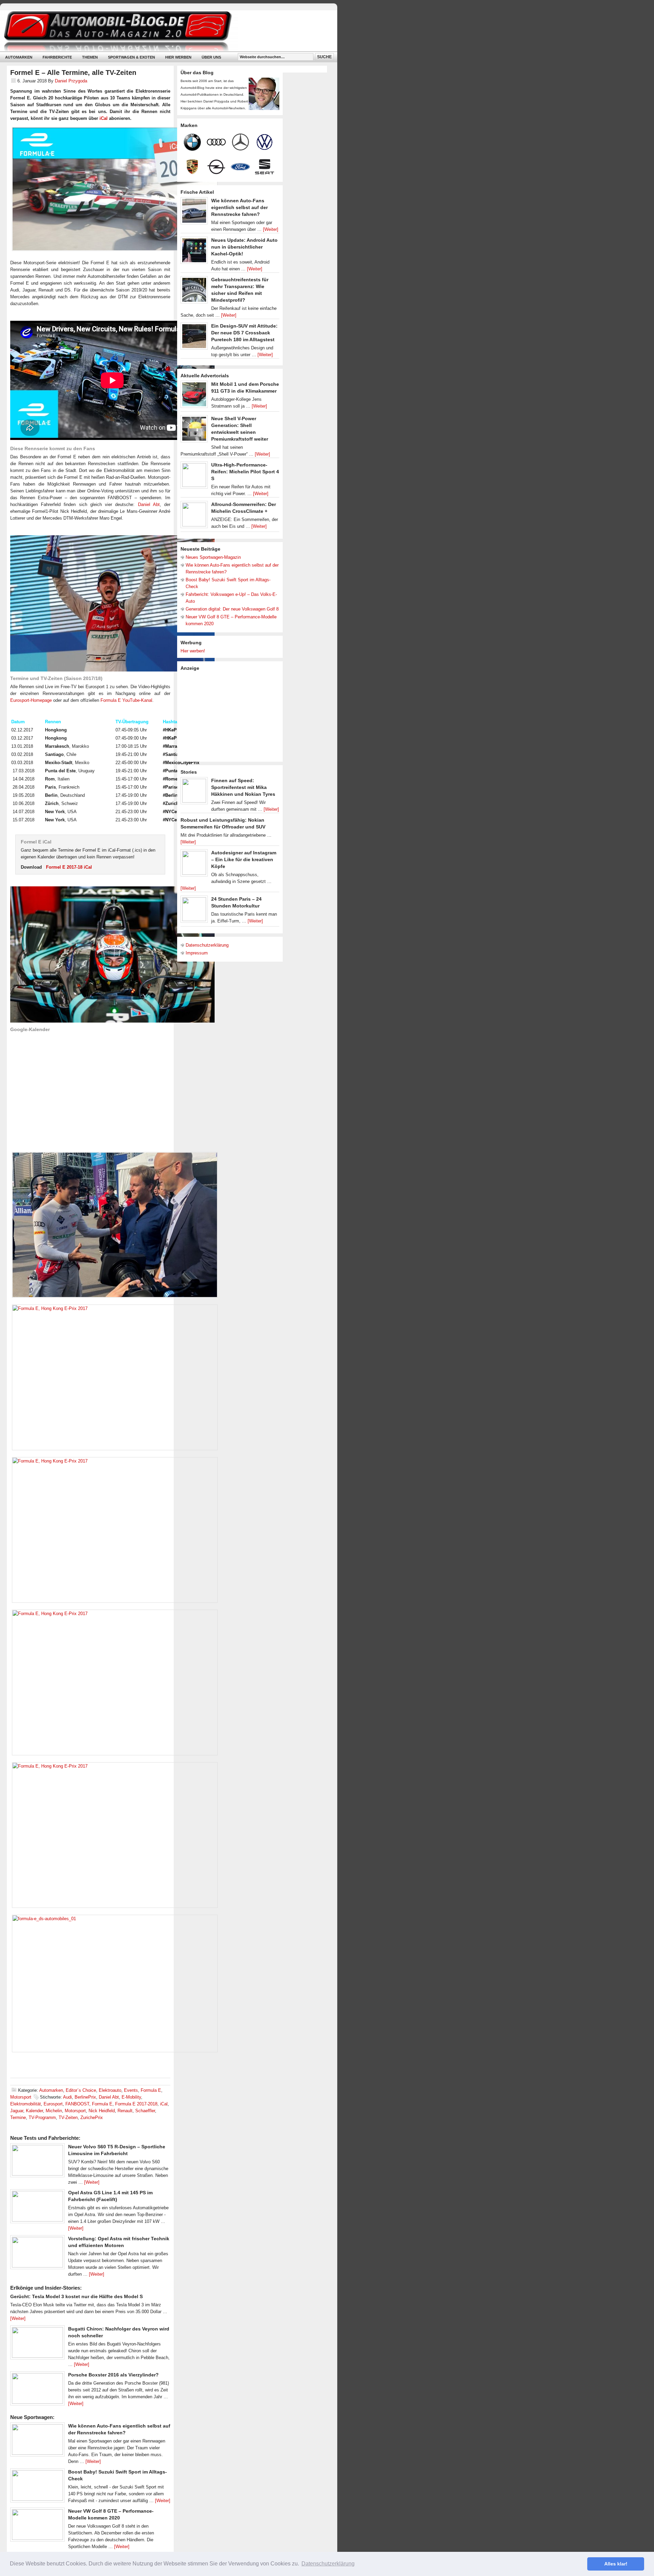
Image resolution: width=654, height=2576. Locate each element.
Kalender (34, 2111)
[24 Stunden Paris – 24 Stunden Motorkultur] (194, 911)
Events (131, 2090)
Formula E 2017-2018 (136, 2104)
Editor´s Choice (81, 2090)
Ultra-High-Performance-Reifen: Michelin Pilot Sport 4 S (245, 472)
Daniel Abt (149, 504)
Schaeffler (145, 2111)
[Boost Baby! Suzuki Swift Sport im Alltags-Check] (37, 2487)
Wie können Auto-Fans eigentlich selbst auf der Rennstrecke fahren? (239, 207)
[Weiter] (92, 2182)
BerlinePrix (85, 2097)
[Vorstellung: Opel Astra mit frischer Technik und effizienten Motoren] (37, 2254)
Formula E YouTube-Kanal (126, 700)
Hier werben (178, 57)
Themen (90, 57)
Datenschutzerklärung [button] (328, 2564)
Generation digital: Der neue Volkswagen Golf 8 (232, 609)
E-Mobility (131, 2097)
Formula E (151, 2090)
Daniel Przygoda (71, 81)
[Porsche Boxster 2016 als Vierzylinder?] (37, 2390)
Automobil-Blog (163, 31)
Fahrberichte (57, 57)
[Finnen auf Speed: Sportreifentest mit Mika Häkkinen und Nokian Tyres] (194, 792)
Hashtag (171, 722)
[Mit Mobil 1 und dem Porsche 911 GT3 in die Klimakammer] (194, 396)
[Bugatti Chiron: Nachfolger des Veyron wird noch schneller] (37, 2344)
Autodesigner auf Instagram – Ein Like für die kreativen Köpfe (244, 859)
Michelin (54, 2111)
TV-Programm (42, 2117)
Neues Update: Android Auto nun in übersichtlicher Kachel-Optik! (244, 247)
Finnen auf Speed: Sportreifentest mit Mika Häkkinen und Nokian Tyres (243, 787)
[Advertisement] (232, 716)
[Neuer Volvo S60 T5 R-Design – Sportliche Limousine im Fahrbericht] (37, 2162)
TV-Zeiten (68, 2117)
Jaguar (17, 2111)
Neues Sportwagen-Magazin (213, 557)
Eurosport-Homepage (31, 700)
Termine (18, 2117)
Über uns (211, 57)
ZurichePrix (92, 2117)
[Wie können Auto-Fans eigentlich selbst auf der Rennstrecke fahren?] (37, 2441)
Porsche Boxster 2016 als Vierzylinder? (113, 2375)
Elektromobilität (26, 2104)
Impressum (197, 953)
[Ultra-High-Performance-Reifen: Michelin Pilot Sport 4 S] (194, 477)
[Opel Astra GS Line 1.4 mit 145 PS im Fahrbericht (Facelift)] (37, 2208)
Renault (125, 2111)
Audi (67, 2097)
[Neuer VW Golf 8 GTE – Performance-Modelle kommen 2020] (37, 2526)
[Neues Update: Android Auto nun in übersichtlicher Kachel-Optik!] (194, 252)
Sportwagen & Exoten (131, 57)
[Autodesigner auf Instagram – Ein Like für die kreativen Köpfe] (194, 865)
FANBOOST (77, 2104)
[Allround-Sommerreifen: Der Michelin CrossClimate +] (194, 516)
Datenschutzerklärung (207, 945)
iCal (104, 118)
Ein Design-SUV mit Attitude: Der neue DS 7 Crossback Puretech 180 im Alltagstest (244, 333)
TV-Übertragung (132, 722)
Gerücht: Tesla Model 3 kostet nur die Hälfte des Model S (76, 2296)
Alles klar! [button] (616, 2564)
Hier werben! (193, 651)
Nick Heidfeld (102, 2111)
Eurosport (53, 2104)
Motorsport (21, 2097)
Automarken (19, 57)
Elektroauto (110, 2090)
